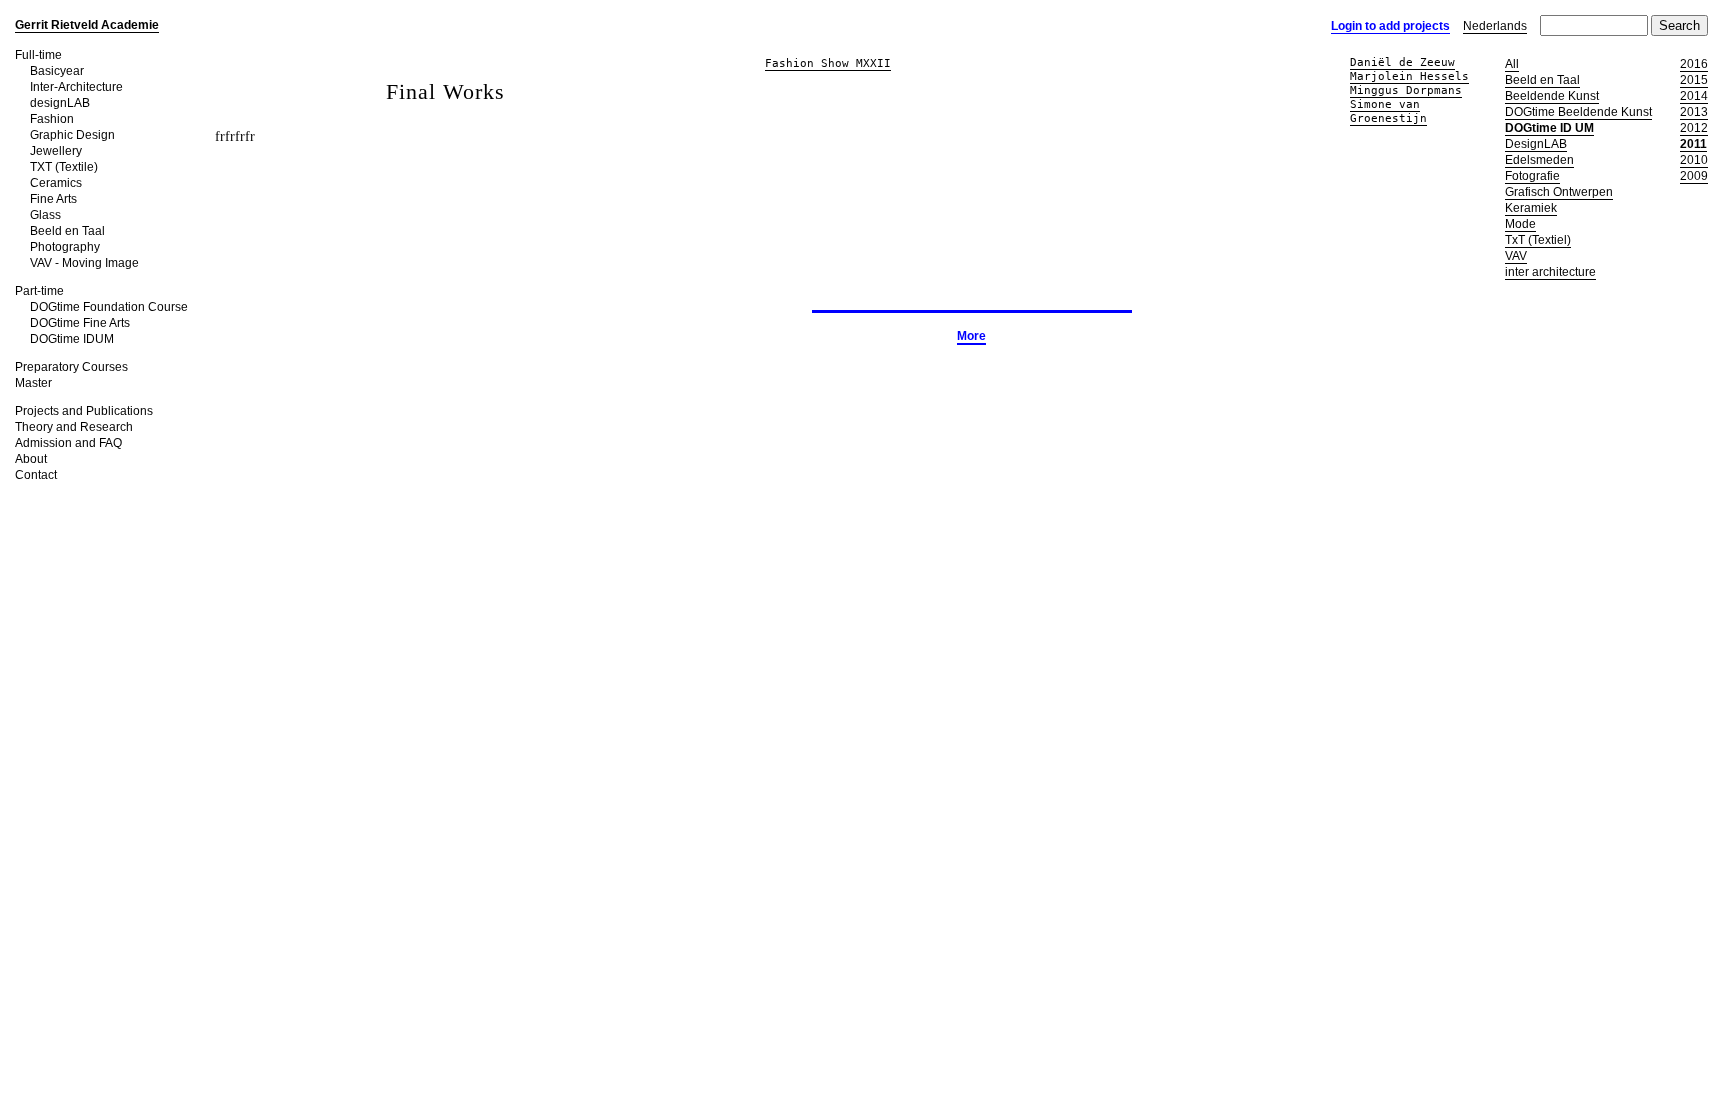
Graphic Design (72, 135)
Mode (1520, 224)
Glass (45, 215)
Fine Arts (53, 199)
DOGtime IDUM (72, 339)
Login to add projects (1390, 26)
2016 (1694, 64)
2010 (1694, 160)
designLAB (60, 103)
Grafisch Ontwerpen (1559, 192)
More (971, 336)
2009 (1694, 176)
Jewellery (56, 151)
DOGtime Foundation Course (109, 307)
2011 (1693, 144)
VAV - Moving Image (84, 263)
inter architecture (1550, 272)
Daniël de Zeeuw (1402, 62)
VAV (1516, 256)
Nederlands (1495, 26)
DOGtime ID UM (1549, 128)
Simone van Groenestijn (1388, 111)
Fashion (52, 119)
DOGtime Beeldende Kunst (1578, 112)
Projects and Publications (84, 411)
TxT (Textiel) (1538, 240)
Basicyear (57, 71)
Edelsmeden (1539, 160)
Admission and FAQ (68, 443)
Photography (65, 247)
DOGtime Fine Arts (80, 323)
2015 (1694, 80)
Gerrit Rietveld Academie (87, 25)
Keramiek (1531, 208)
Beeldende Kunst (1552, 96)
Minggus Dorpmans (1406, 90)
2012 (1694, 128)
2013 (1694, 112)
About (31, 459)
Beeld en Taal (67, 231)
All (1512, 64)
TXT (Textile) (64, 167)
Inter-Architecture (76, 87)
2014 (1694, 96)
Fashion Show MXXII (828, 63)
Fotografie (1532, 176)
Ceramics (56, 183)
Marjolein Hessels (1409, 76)
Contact (36, 475)
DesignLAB (1536, 144)
